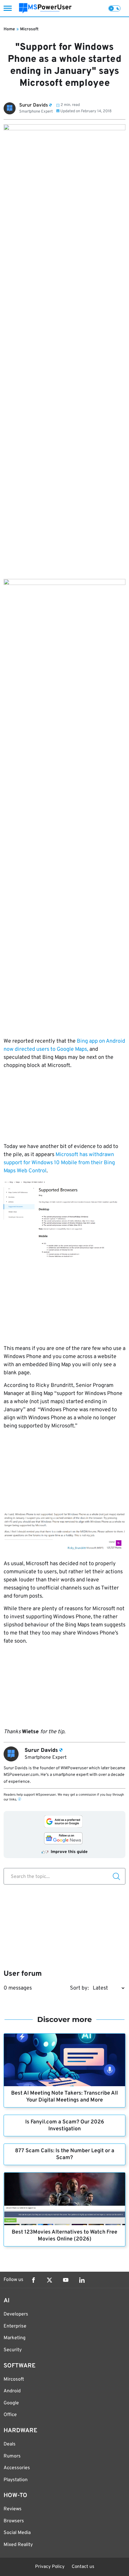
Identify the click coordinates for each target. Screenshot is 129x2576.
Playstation (16, 2480)
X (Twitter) (49, 2280)
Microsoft (29, 29)
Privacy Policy (50, 2567)
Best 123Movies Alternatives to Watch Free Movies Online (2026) (64, 2236)
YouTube (66, 2280)
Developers (16, 2314)
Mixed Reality (18, 2545)
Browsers (14, 2521)
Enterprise (15, 2326)
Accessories (17, 2468)
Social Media (17, 2533)
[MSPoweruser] (45, 8)
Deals (10, 2444)
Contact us (83, 2567)
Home (9, 29)
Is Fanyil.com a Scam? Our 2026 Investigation (65, 2126)
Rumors (12, 2456)
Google (11, 2403)
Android (12, 2391)
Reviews (13, 2509)
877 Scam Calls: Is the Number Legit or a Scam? (65, 2154)
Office (10, 2415)
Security (13, 2350)
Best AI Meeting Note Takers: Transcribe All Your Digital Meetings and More (64, 2097)
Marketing (15, 2338)
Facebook (33, 2280)
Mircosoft (14, 2379)
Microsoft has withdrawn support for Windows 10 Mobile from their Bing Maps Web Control (59, 1163)
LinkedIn (82, 2280)
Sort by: (79, 1988)
